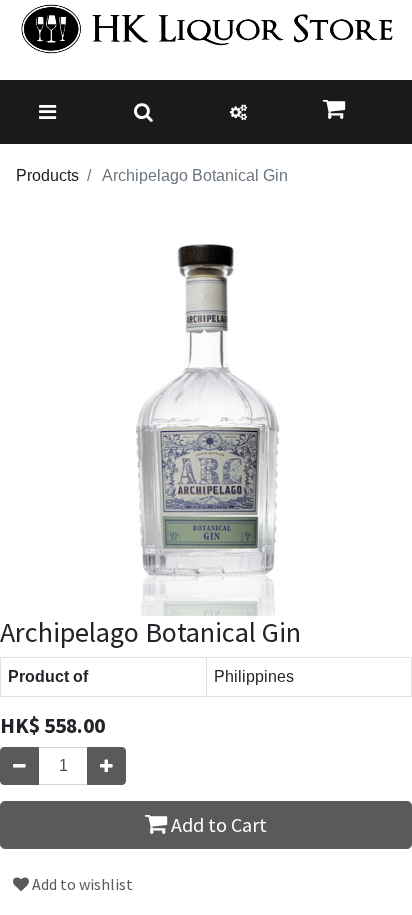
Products (47, 175)
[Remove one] (19, 766)
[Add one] (106, 766)
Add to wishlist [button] (81, 884)
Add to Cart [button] (217, 824)
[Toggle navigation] (47, 112)
